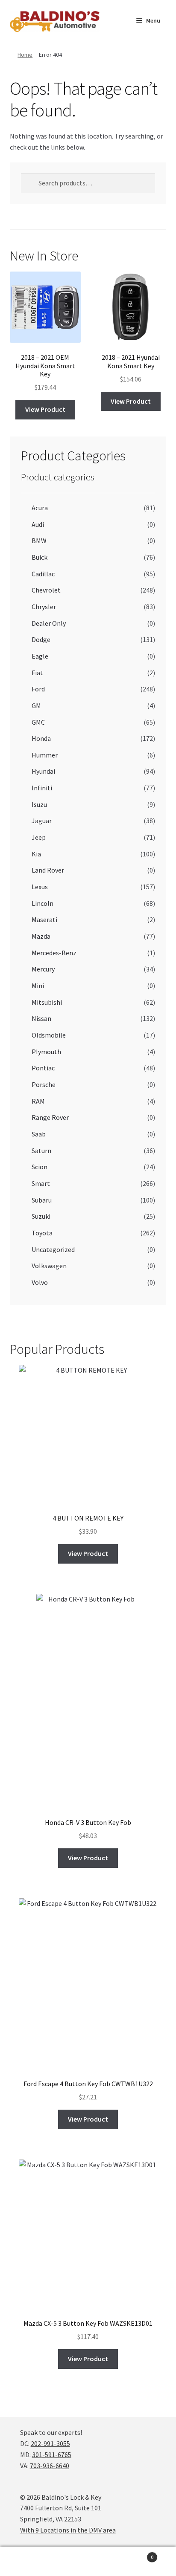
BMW (39, 541)
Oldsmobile (49, 1035)
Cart (136, 2554)
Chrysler (44, 607)
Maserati (44, 919)
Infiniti (42, 788)
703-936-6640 (50, 2466)
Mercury (43, 969)
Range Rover (50, 1117)
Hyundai (43, 771)
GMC (38, 722)
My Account (29, 2562)
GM (36, 705)
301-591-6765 (52, 2455)
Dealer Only (49, 623)
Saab (39, 1134)
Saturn (41, 1151)
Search (88, 2562)
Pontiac (43, 1068)
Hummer (45, 755)
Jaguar (42, 821)
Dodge (41, 639)
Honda (41, 738)
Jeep (39, 837)
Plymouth (46, 1052)
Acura (40, 508)
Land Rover (48, 870)
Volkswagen (49, 1266)
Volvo (40, 1282)
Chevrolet (46, 590)
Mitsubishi (47, 1002)
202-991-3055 (50, 2443)
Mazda (41, 936)
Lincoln (43, 903)
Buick (40, 557)
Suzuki (41, 1216)
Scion (40, 1167)
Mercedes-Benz (54, 953)
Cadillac (43, 574)
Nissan (41, 1018)
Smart (41, 1183)
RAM (38, 1101)
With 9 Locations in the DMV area (68, 2530)
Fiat (37, 673)
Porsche (44, 1084)
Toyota (42, 1233)
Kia (36, 854)
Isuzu (39, 804)
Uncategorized (53, 1249)
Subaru (42, 1200)
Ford (38, 689)
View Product (45, 409)
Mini (38, 986)
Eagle (40, 656)
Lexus (40, 887)
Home (25, 55)
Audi (38, 524)
